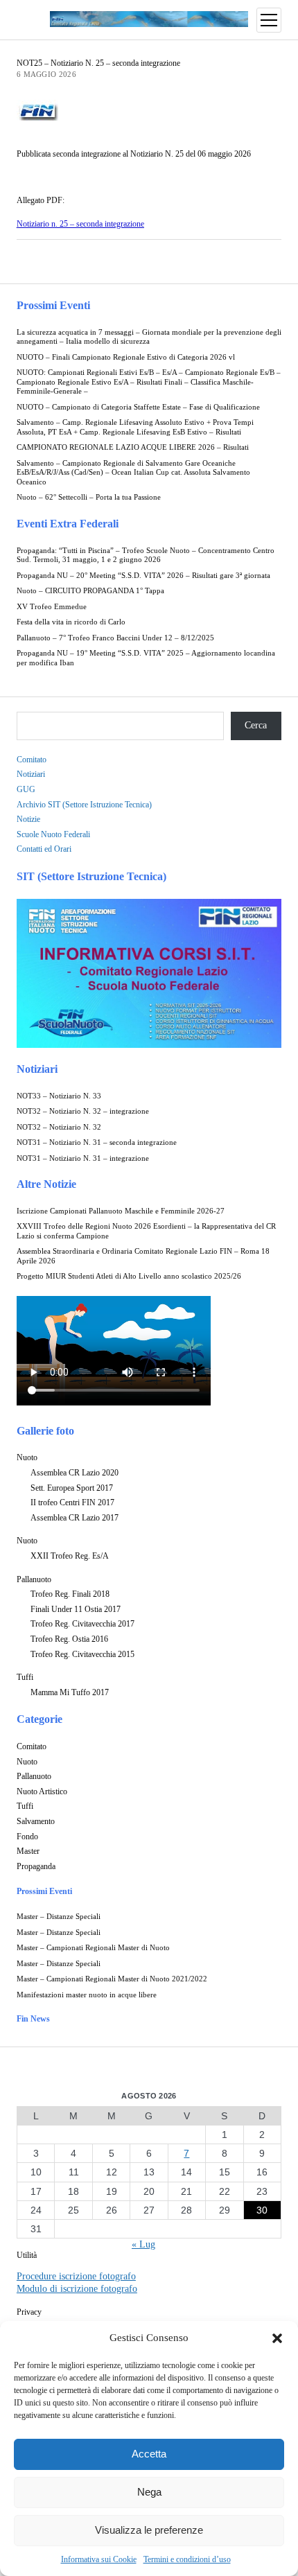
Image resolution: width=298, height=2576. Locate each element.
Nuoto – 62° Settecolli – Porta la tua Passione (89, 497)
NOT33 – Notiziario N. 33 (59, 1096)
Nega (149, 2492)
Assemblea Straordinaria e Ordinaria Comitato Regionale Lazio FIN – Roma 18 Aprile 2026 (143, 1256)
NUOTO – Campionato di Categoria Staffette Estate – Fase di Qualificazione (138, 407)
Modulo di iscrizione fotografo (77, 2289)
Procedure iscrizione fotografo (76, 2276)
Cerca (256, 725)
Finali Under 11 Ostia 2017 (76, 1609)
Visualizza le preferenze (149, 2530)
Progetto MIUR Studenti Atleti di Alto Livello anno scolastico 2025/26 (129, 1276)
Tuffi (25, 1677)
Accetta (149, 2454)
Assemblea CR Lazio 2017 (74, 1518)
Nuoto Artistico (42, 1791)
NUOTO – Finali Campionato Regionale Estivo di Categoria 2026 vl (126, 357)
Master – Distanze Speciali (59, 1917)
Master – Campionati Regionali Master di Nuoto (93, 1948)
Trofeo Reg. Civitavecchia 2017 (82, 1624)
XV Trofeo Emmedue (52, 607)
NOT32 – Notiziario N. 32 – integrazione (83, 1111)
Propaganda (36, 1866)
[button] (277, 2338)
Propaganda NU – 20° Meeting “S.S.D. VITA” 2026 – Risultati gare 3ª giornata (143, 576)
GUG (26, 789)
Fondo (27, 1837)
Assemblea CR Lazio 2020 (74, 1473)
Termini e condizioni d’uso (187, 2559)
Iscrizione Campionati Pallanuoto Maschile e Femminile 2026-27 (121, 1211)
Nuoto (27, 1457)
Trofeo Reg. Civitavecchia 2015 (82, 1654)
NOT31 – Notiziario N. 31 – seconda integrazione (97, 1142)
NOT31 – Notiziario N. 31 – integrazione (83, 1158)
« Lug (143, 2244)
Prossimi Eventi (53, 305)
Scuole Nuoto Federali (53, 834)
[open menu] (269, 20)
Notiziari (31, 774)
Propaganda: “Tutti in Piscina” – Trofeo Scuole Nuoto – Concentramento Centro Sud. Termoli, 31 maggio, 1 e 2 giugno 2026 (146, 555)
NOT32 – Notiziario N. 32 (59, 1127)
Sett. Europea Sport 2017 (72, 1488)
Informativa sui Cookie (99, 2559)
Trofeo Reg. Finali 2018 (70, 1594)
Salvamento (36, 1821)
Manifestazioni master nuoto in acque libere (87, 1995)
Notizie (28, 819)
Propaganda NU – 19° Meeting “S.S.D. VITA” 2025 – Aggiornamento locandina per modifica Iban (146, 658)
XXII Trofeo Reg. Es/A (70, 1556)
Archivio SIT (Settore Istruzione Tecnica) (84, 805)
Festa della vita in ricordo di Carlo (71, 622)
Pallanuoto (34, 1579)
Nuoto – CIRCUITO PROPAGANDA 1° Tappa (90, 591)
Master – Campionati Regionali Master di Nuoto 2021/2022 (112, 1979)
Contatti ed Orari (44, 849)
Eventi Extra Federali (68, 524)
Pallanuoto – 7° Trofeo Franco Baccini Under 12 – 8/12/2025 (115, 638)
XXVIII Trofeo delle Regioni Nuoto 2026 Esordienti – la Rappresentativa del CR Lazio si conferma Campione (146, 1231)
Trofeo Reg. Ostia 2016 (69, 1639)
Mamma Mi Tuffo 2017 (70, 1692)
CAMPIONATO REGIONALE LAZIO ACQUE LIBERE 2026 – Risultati (133, 447)
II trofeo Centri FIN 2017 (72, 1502)
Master (28, 1851)
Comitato (32, 760)
